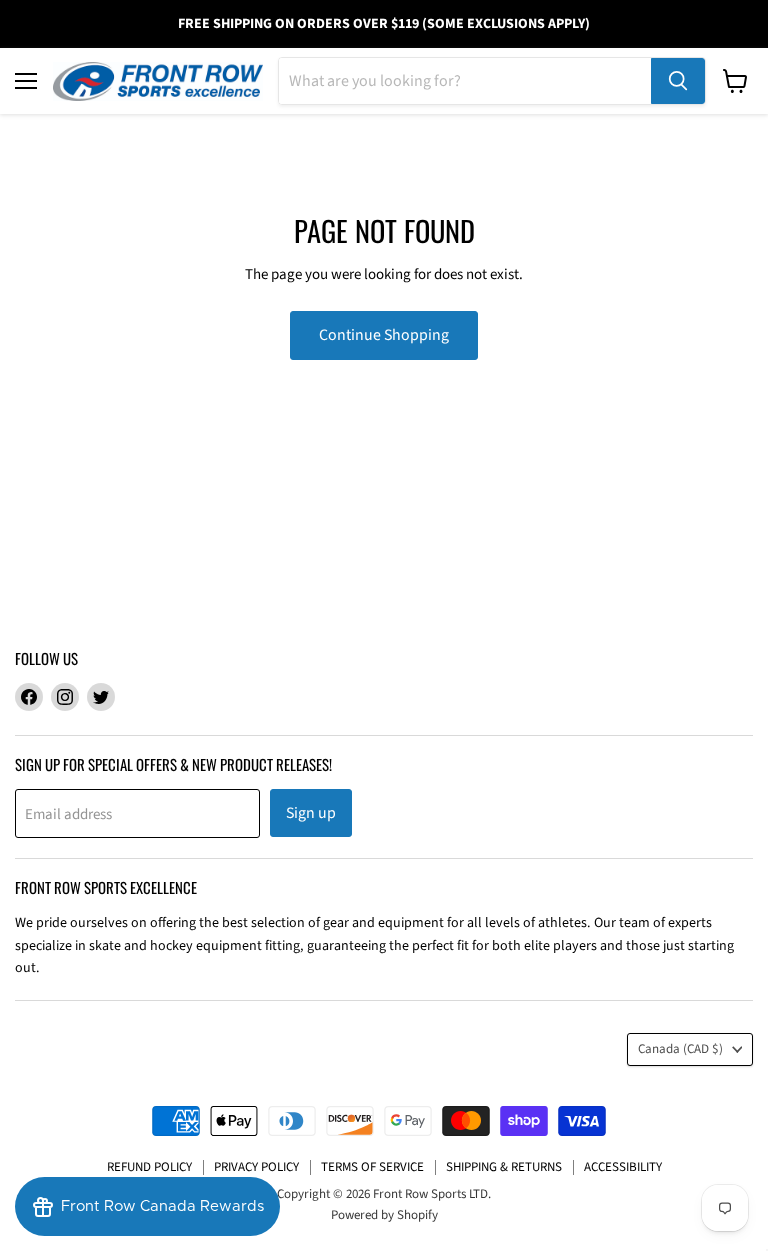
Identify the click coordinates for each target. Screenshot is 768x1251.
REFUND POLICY (149, 1167)
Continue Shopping (384, 335)
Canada (680, 1049)
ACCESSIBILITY (623, 1167)
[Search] (678, 81)
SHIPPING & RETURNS (504, 1167)
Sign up (311, 813)
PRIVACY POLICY (256, 1167)
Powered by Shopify (384, 1215)
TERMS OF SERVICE (372, 1167)
